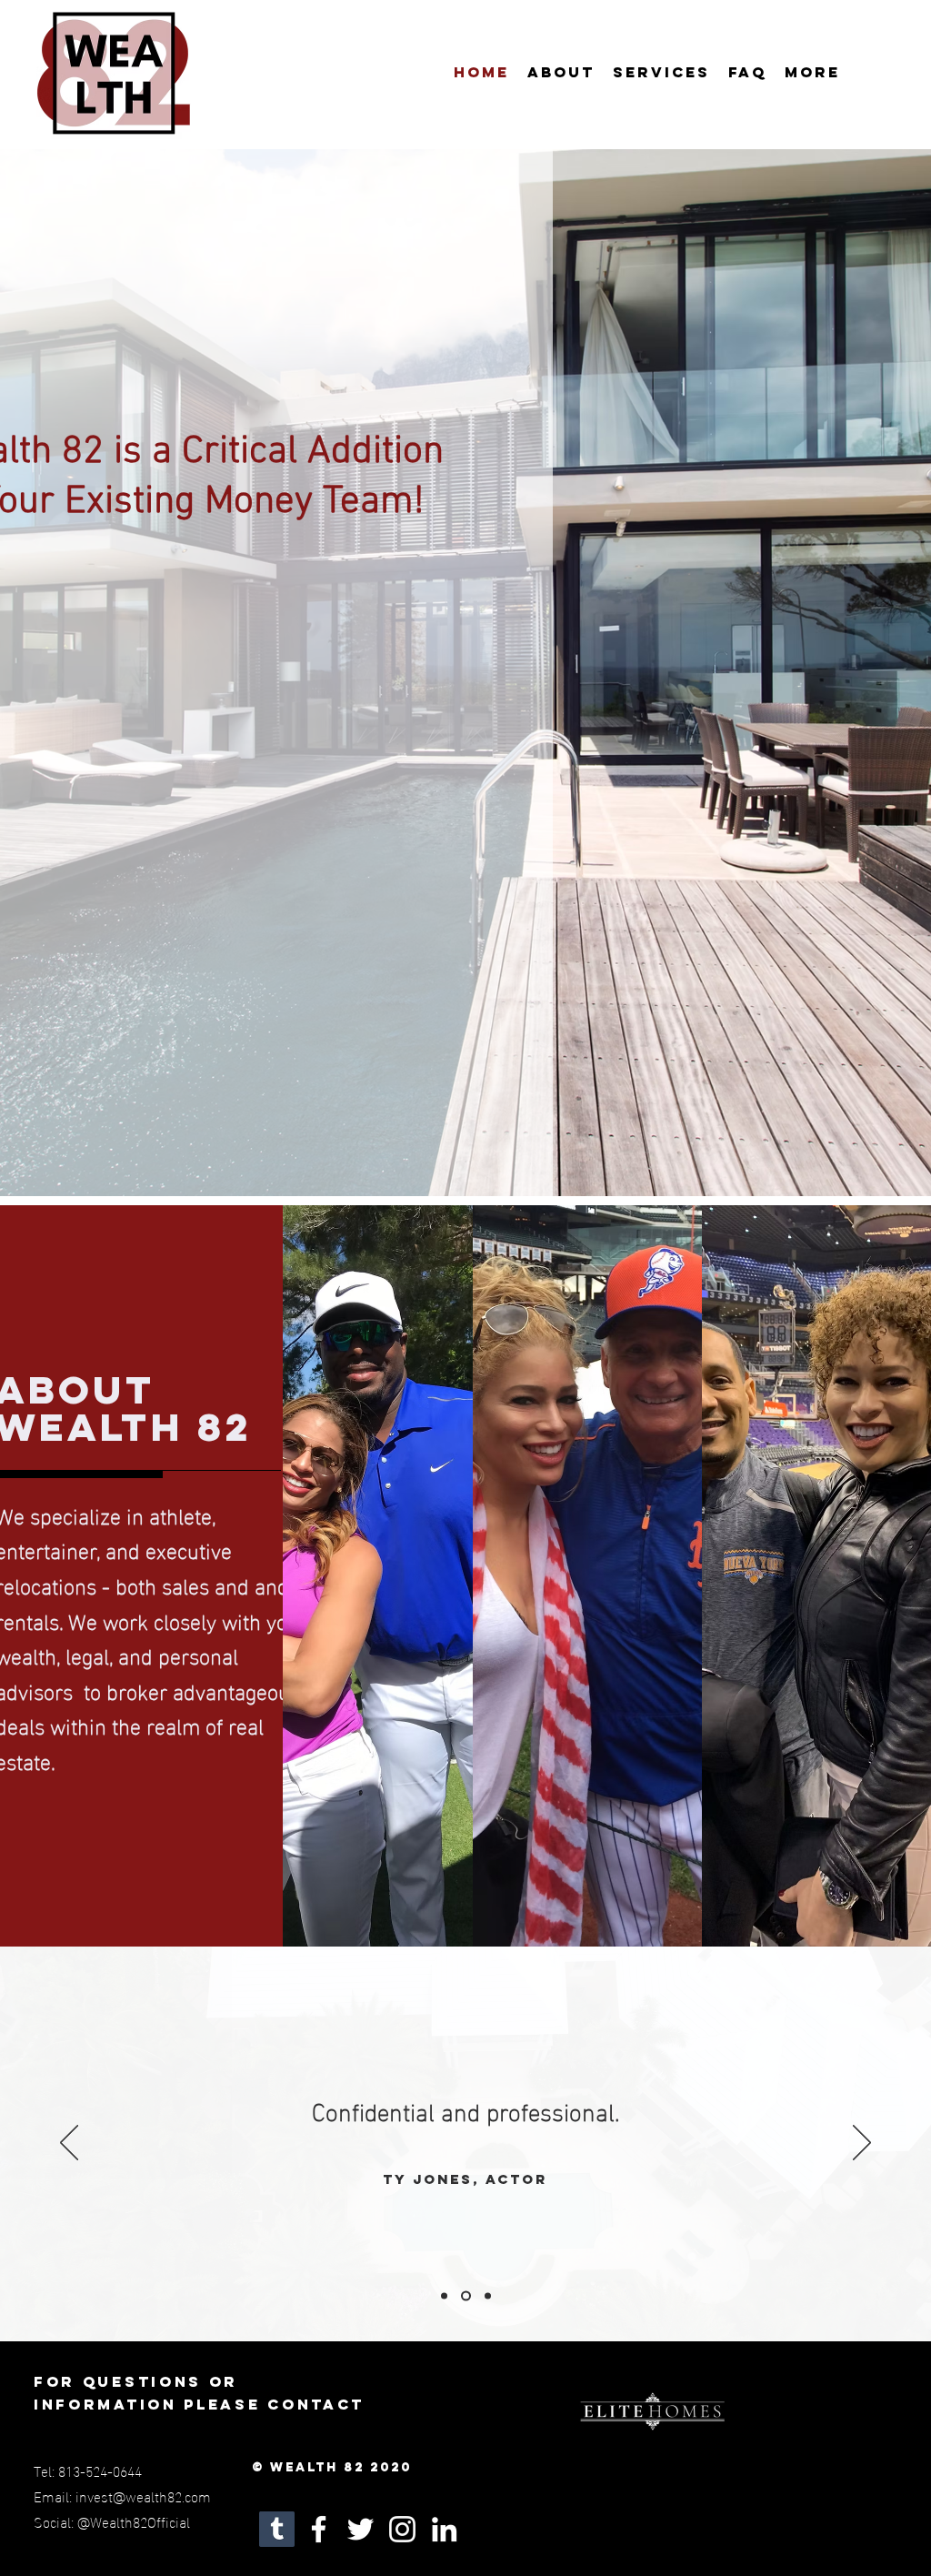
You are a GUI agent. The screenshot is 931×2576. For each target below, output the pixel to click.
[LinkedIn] (444, 2529)
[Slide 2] (464, 2296)
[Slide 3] (486, 2296)
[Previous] (69, 2144)
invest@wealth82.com (143, 2495)
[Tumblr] (277, 2529)
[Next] (862, 2144)
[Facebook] (319, 2529)
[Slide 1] (444, 2296)
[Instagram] (402, 2529)
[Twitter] (360, 2529)
